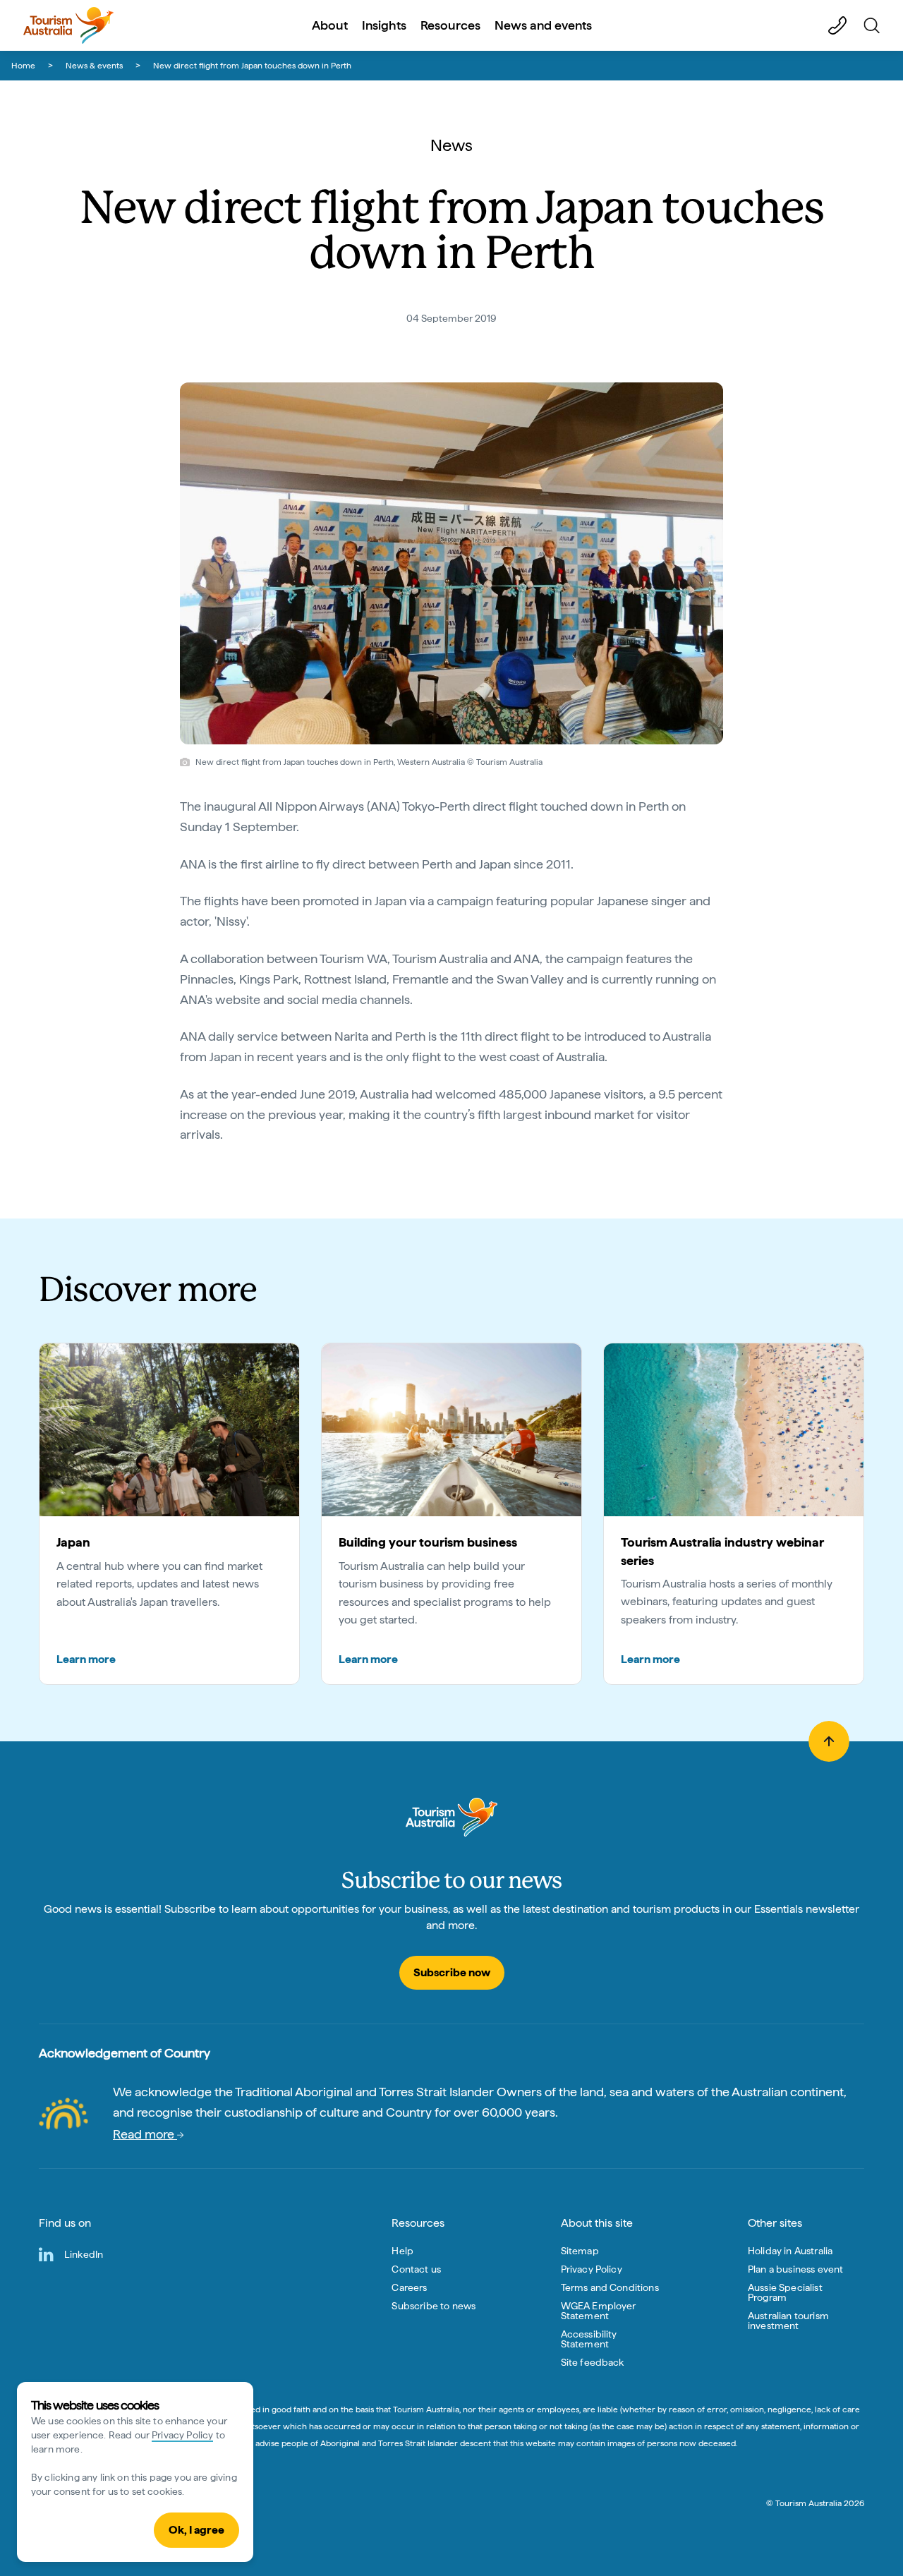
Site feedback (593, 2362)
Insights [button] (384, 25)
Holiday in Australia (790, 2251)
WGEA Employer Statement (599, 2311)
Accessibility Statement (589, 2339)
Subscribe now (452, 1972)
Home (23, 66)
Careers (409, 2287)
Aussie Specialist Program (785, 2292)
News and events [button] (543, 25)
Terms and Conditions (610, 2287)
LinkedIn (84, 2254)
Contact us (416, 2269)
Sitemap (580, 2251)
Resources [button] (450, 25)
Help (402, 2251)
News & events (94, 66)
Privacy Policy (182, 2435)
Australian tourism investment (788, 2321)
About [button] (330, 25)
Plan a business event (795, 2269)
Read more (145, 2134)
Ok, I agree (196, 2530)
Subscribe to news (434, 2306)
